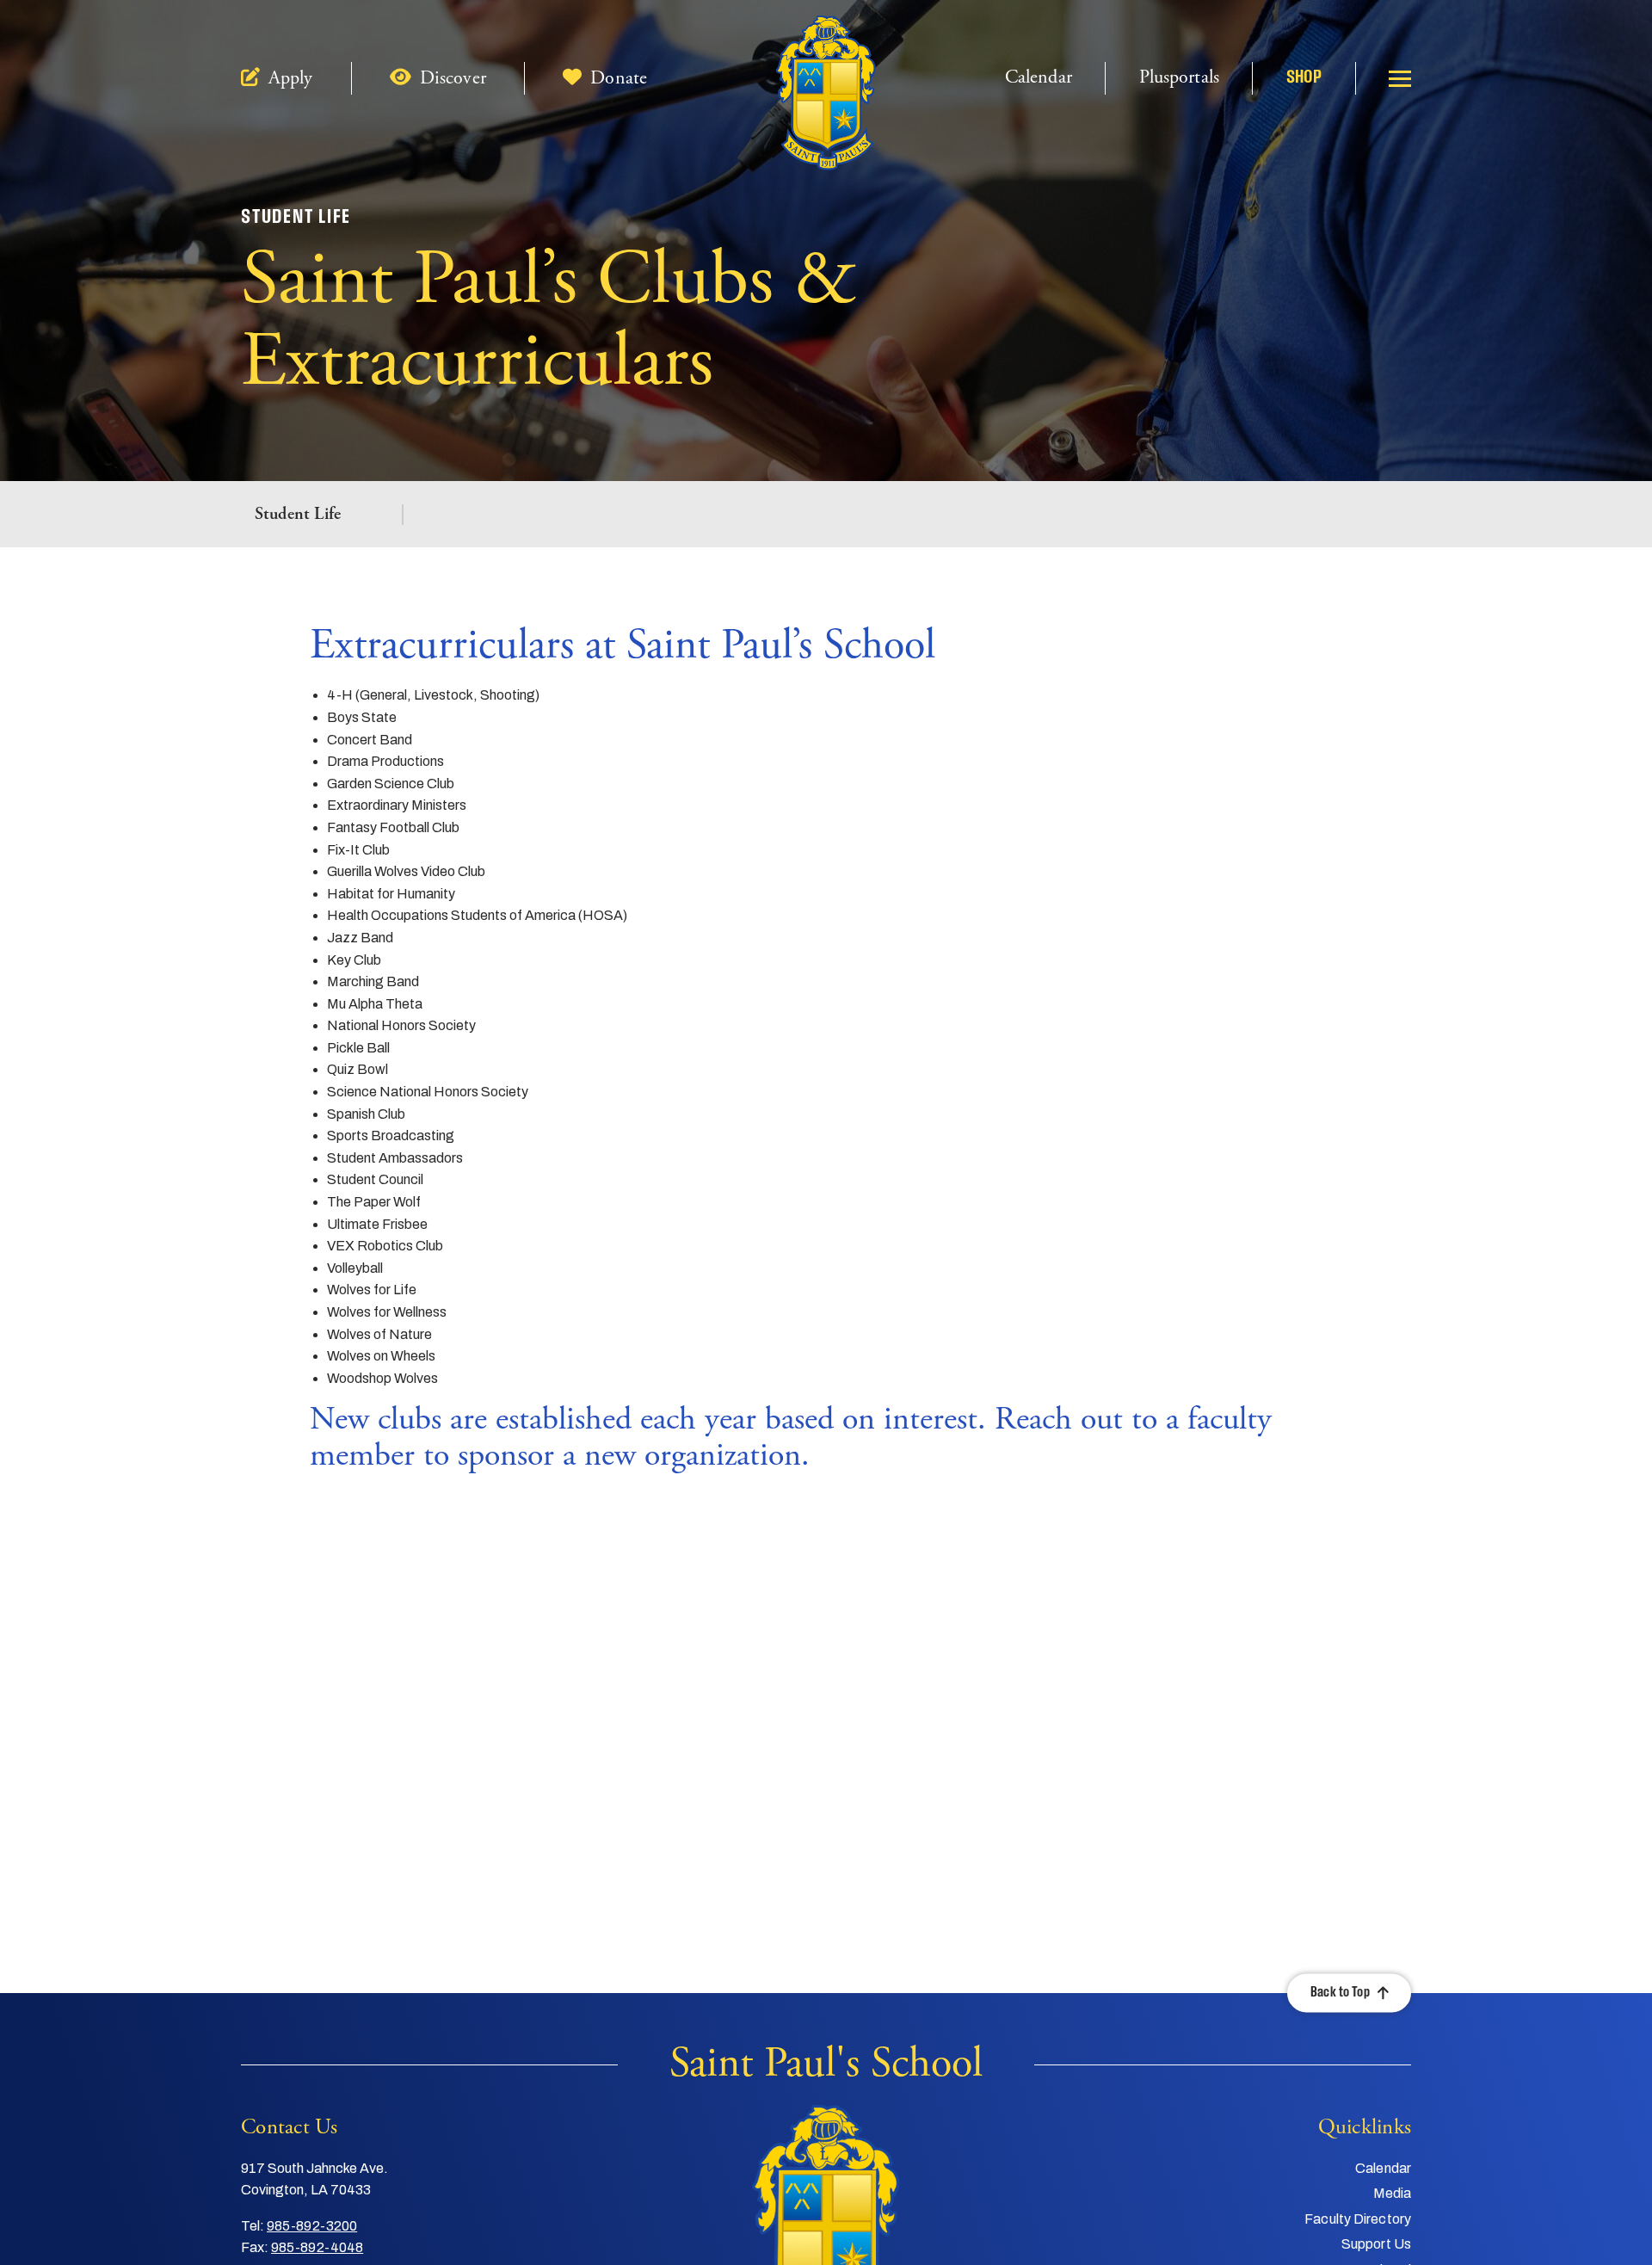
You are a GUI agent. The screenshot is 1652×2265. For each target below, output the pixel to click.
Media (1393, 2193)
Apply (288, 79)
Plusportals (1179, 78)
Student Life (298, 515)
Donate (616, 79)
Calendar (1039, 78)
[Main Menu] (1400, 78)
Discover (450, 79)
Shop (1304, 78)
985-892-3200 (312, 2226)
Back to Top (1340, 1993)
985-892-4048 (317, 2247)
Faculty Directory (1358, 2219)
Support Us (1376, 2244)
